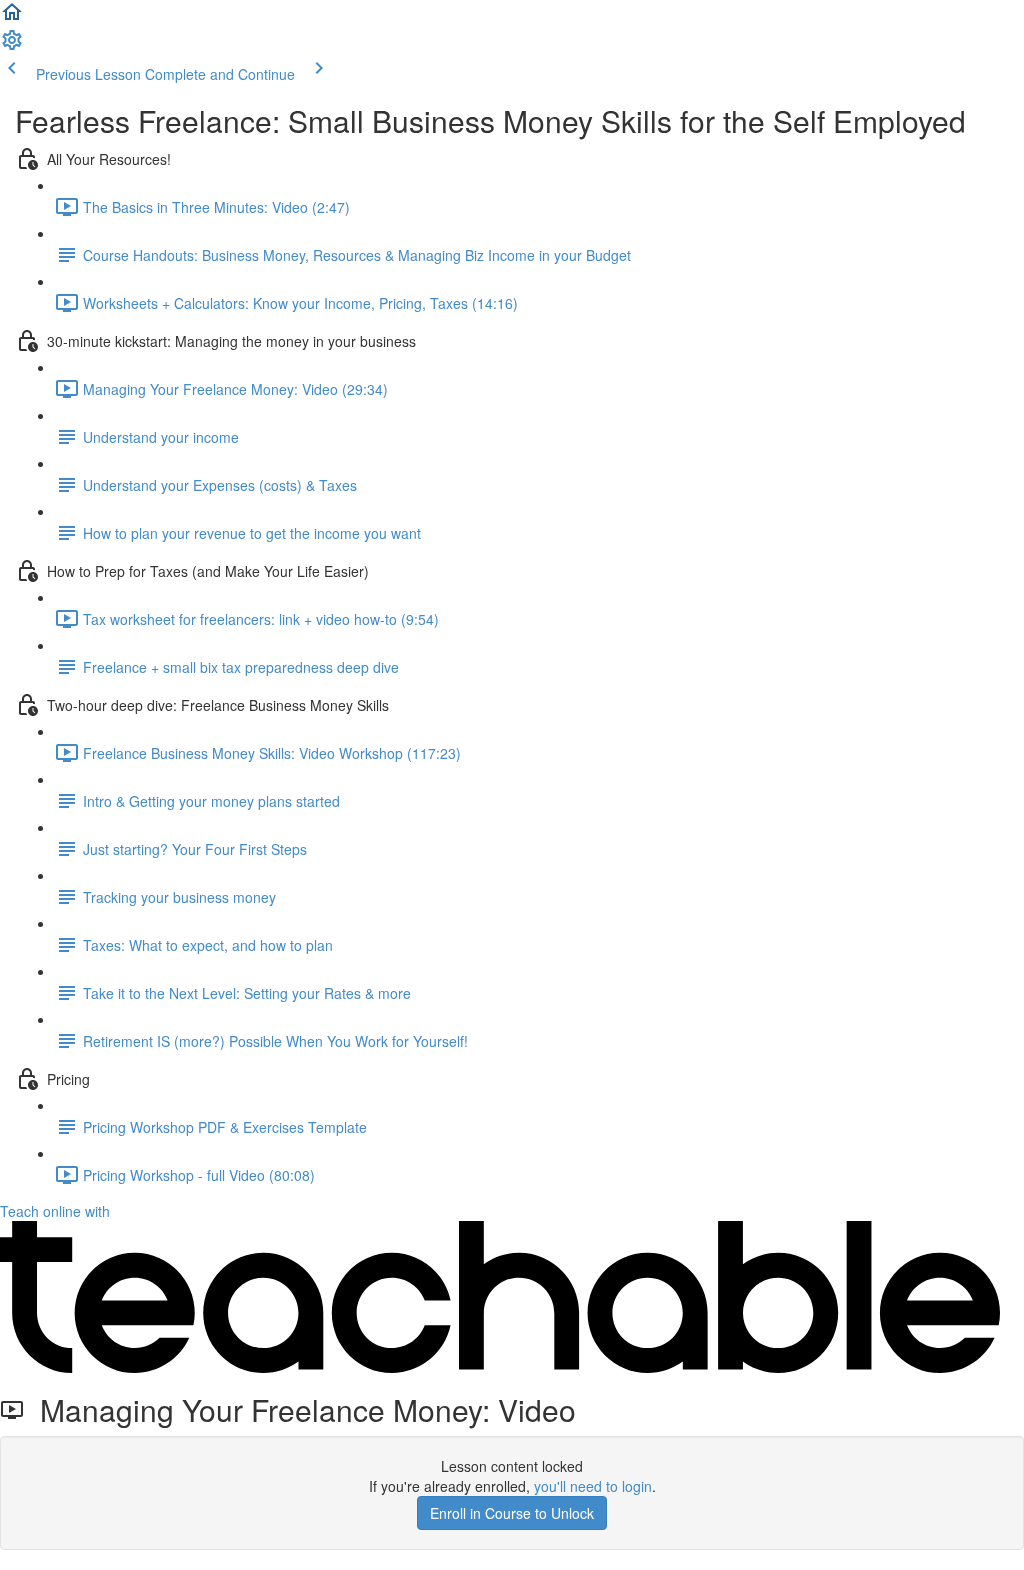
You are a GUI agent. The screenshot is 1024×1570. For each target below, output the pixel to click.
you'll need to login (593, 1486)
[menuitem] (12, 46)
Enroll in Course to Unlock (512, 1513)
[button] (12, 18)
